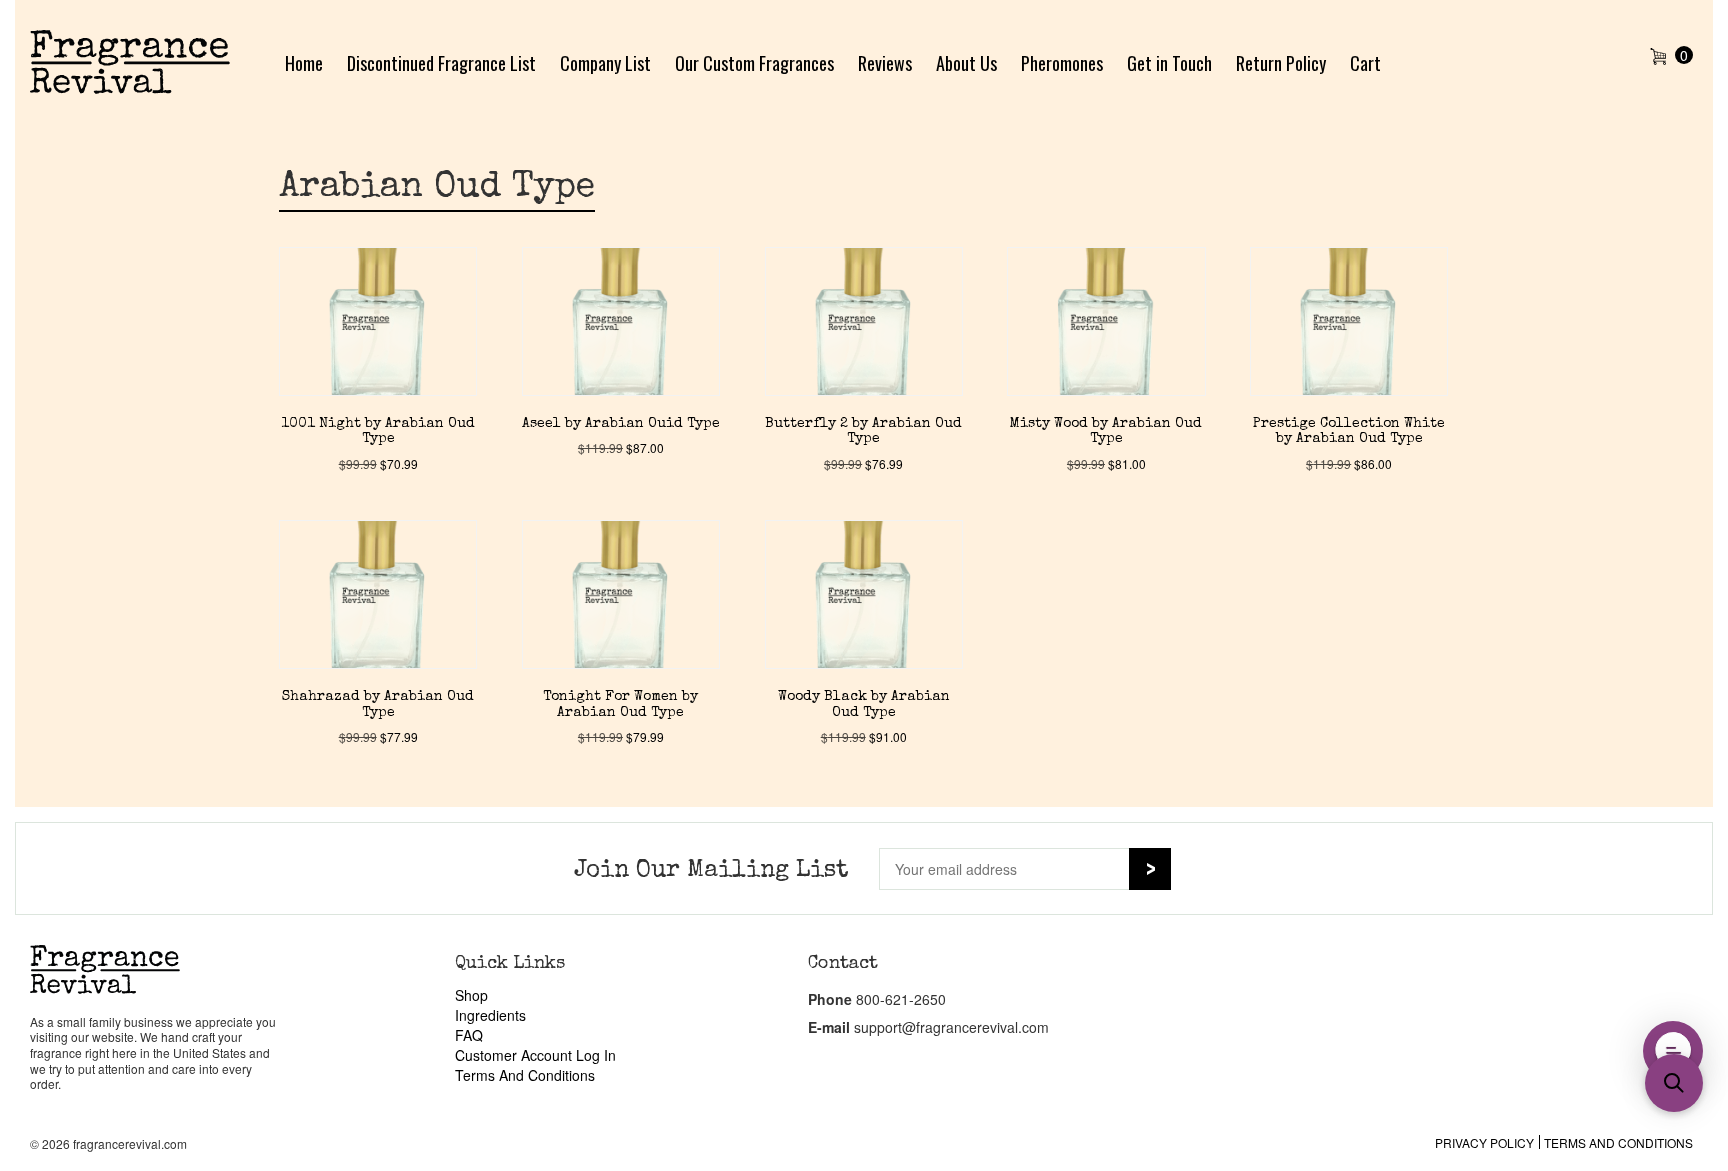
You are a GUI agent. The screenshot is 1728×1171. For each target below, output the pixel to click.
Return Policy (1281, 63)
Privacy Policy (1484, 1142)
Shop (471, 995)
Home (304, 63)
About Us (966, 63)
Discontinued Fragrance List (441, 63)
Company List (605, 63)
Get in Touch (1169, 63)
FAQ (469, 1035)
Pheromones (1062, 63)
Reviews (885, 63)
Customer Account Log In (535, 1055)
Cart (1365, 63)
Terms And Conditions (525, 1075)
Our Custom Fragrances (754, 63)
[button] (1673, 1051)
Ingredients (490, 1015)
